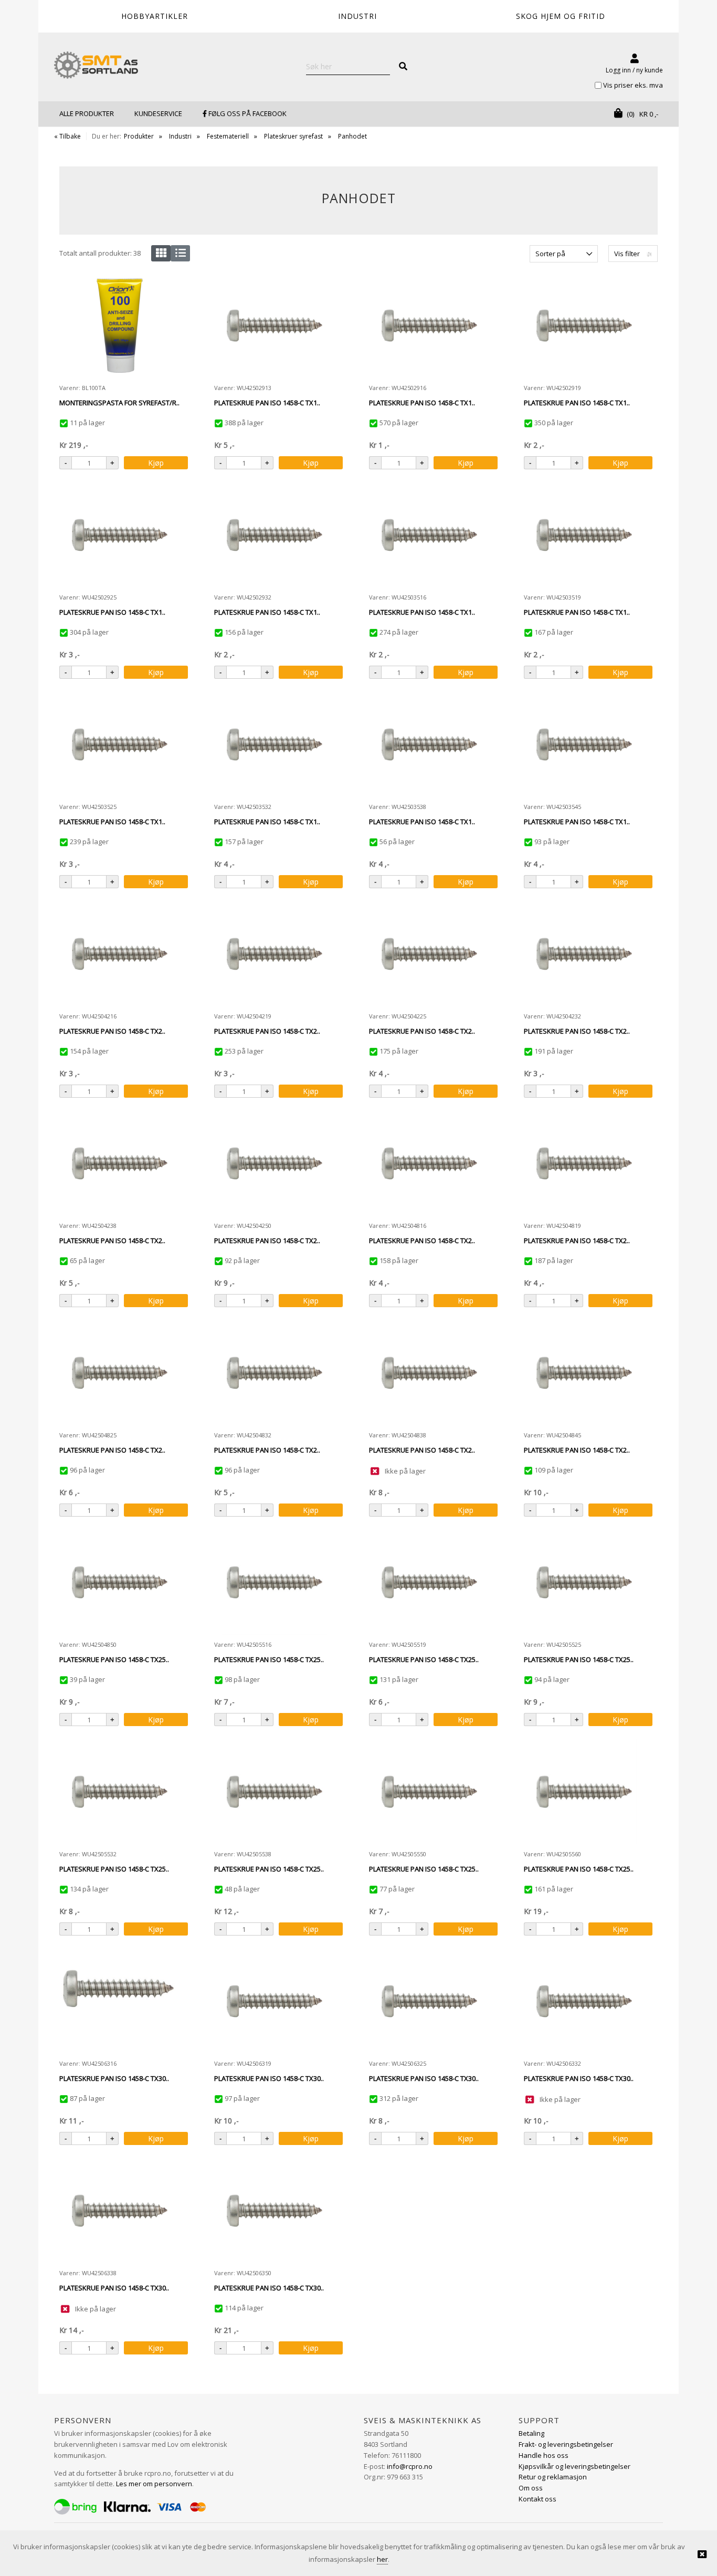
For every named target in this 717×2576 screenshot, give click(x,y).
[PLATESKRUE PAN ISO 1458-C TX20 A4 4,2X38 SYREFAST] (120, 1163)
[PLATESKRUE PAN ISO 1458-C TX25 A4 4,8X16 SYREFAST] (429, 1163)
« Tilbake (67, 136)
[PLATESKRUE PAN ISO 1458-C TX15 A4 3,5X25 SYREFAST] (120, 744)
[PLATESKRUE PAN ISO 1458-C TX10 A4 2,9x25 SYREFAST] (120, 535)
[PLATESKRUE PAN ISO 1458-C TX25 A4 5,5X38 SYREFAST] (275, 1792)
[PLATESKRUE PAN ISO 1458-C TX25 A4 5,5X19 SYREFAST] (429, 1582)
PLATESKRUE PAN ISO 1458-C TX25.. (114, 1659)
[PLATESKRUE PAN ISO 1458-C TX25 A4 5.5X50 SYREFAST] (429, 1792)
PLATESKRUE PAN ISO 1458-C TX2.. (112, 1031)
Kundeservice (158, 113)
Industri (180, 136)
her (382, 2559)
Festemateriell (228, 136)
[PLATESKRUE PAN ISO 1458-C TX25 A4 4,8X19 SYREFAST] (584, 1163)
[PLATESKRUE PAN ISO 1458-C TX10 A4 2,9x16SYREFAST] (429, 325)
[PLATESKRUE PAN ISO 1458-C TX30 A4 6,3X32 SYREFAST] (584, 2001)
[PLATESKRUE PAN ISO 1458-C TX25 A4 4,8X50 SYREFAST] (120, 1582)
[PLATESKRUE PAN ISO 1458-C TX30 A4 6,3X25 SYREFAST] (429, 2001)
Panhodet (352, 136)
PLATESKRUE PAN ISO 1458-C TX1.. (267, 403)
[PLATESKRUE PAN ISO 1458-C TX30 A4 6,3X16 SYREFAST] (120, 2001)
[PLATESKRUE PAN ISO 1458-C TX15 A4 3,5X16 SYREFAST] (429, 535)
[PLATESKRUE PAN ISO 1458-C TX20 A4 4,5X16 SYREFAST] (120, 954)
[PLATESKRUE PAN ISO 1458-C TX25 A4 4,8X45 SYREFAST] (584, 1373)
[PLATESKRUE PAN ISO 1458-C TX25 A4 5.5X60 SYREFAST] (584, 1792)
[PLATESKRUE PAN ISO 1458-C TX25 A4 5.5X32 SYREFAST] (120, 1792)
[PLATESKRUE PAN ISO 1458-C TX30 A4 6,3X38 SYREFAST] (120, 2211)
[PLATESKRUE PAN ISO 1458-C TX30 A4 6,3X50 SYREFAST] (275, 2211)
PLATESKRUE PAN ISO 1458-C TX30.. (114, 2078)
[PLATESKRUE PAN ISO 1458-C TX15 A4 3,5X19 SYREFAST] (584, 535)
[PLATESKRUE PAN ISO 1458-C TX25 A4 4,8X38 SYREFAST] (429, 1373)
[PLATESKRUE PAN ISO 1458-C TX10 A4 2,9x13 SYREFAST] (275, 325)
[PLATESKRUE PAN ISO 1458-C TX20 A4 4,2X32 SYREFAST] (584, 954)
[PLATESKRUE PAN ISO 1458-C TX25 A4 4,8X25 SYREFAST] (120, 1373)
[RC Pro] (96, 66)
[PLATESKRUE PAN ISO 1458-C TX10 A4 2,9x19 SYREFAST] (584, 325)
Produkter (139, 136)
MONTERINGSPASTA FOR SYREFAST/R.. (119, 403)
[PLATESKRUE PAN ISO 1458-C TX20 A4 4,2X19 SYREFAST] (275, 954)
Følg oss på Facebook (247, 113)
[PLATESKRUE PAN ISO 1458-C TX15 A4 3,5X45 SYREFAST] (584, 744)
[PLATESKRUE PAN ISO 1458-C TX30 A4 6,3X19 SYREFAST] (275, 2001)
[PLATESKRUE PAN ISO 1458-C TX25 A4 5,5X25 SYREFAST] (584, 1582)
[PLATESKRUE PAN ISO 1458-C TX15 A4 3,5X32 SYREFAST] (275, 744)
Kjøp (156, 463)
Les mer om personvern (154, 2484)
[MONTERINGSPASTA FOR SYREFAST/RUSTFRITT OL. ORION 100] (120, 325)
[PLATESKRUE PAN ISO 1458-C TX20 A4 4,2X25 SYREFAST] (429, 954)
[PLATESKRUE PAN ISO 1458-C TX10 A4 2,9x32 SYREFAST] (275, 535)
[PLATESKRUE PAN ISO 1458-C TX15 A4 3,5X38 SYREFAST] (429, 744)
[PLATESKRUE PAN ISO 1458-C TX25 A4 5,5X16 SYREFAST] (275, 1582)
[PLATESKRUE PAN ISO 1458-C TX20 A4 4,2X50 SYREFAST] (275, 1163)
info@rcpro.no (410, 2466)
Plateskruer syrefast (293, 136)
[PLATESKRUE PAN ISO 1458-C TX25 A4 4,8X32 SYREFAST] (275, 1373)
